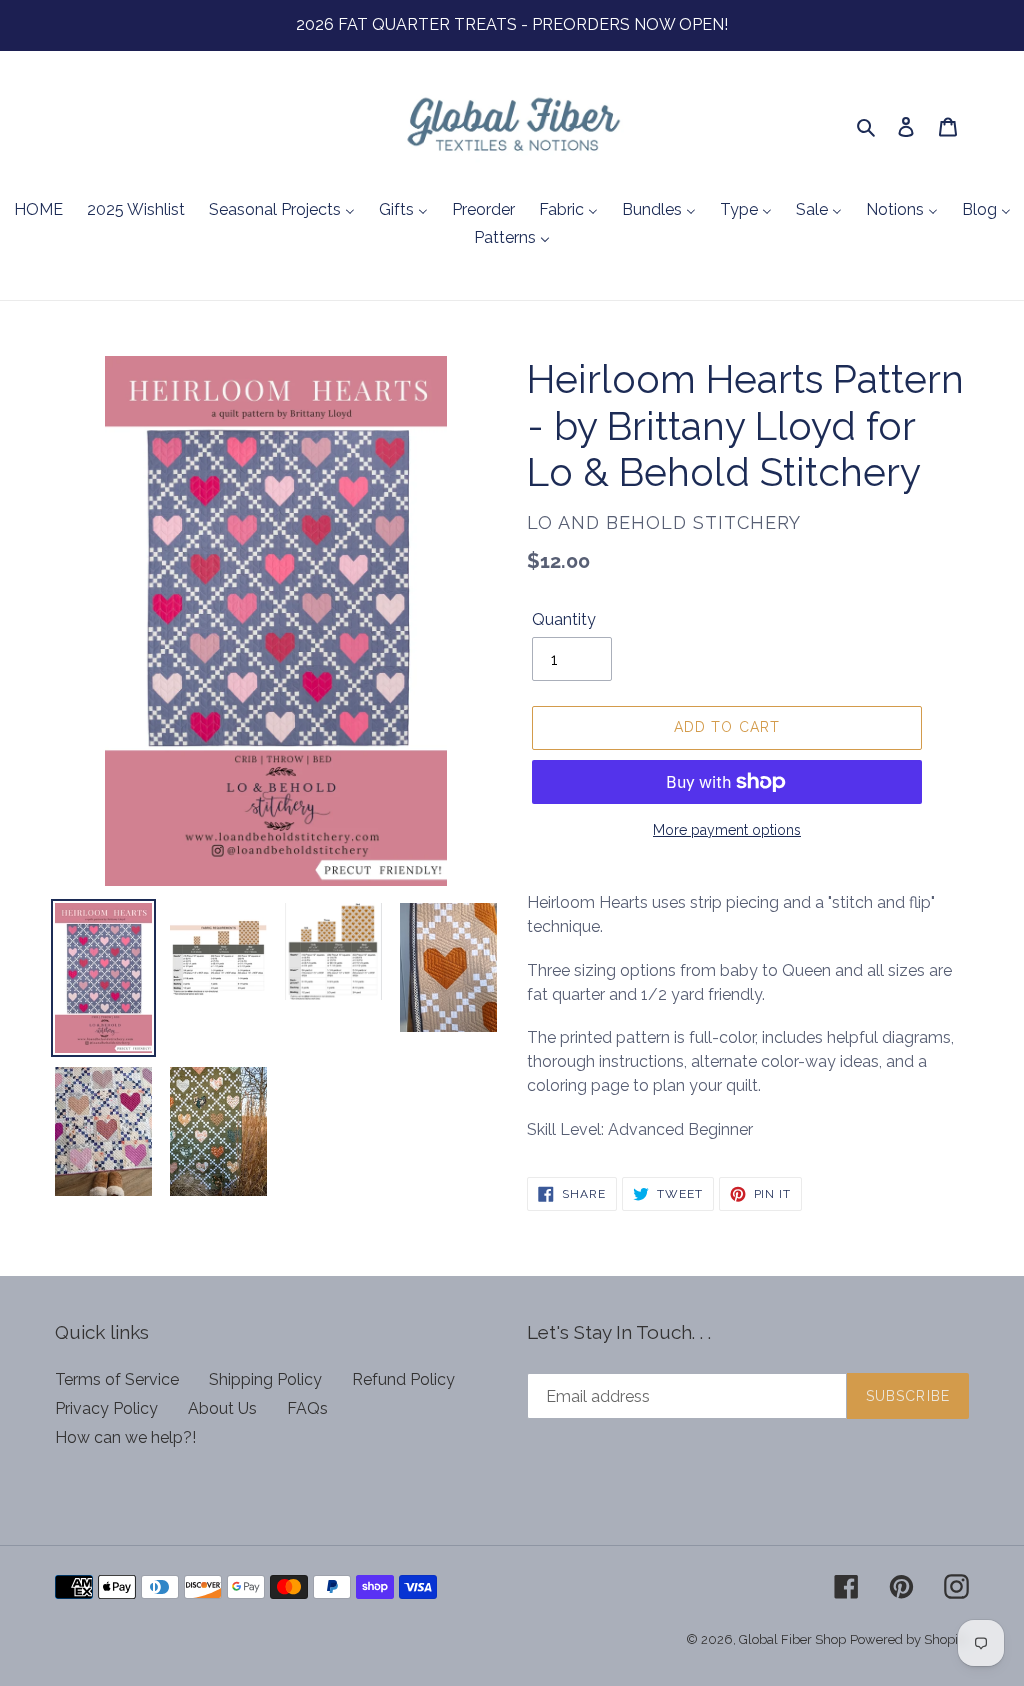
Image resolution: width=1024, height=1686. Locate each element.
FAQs (307, 1408)
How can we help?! (125, 1437)
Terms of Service (117, 1379)
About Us (222, 1408)
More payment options (727, 830)
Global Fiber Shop (792, 1639)
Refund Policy (403, 1379)
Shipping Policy (265, 1379)
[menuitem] (38, 211)
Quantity (564, 619)
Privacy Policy (106, 1408)
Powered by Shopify (909, 1639)
